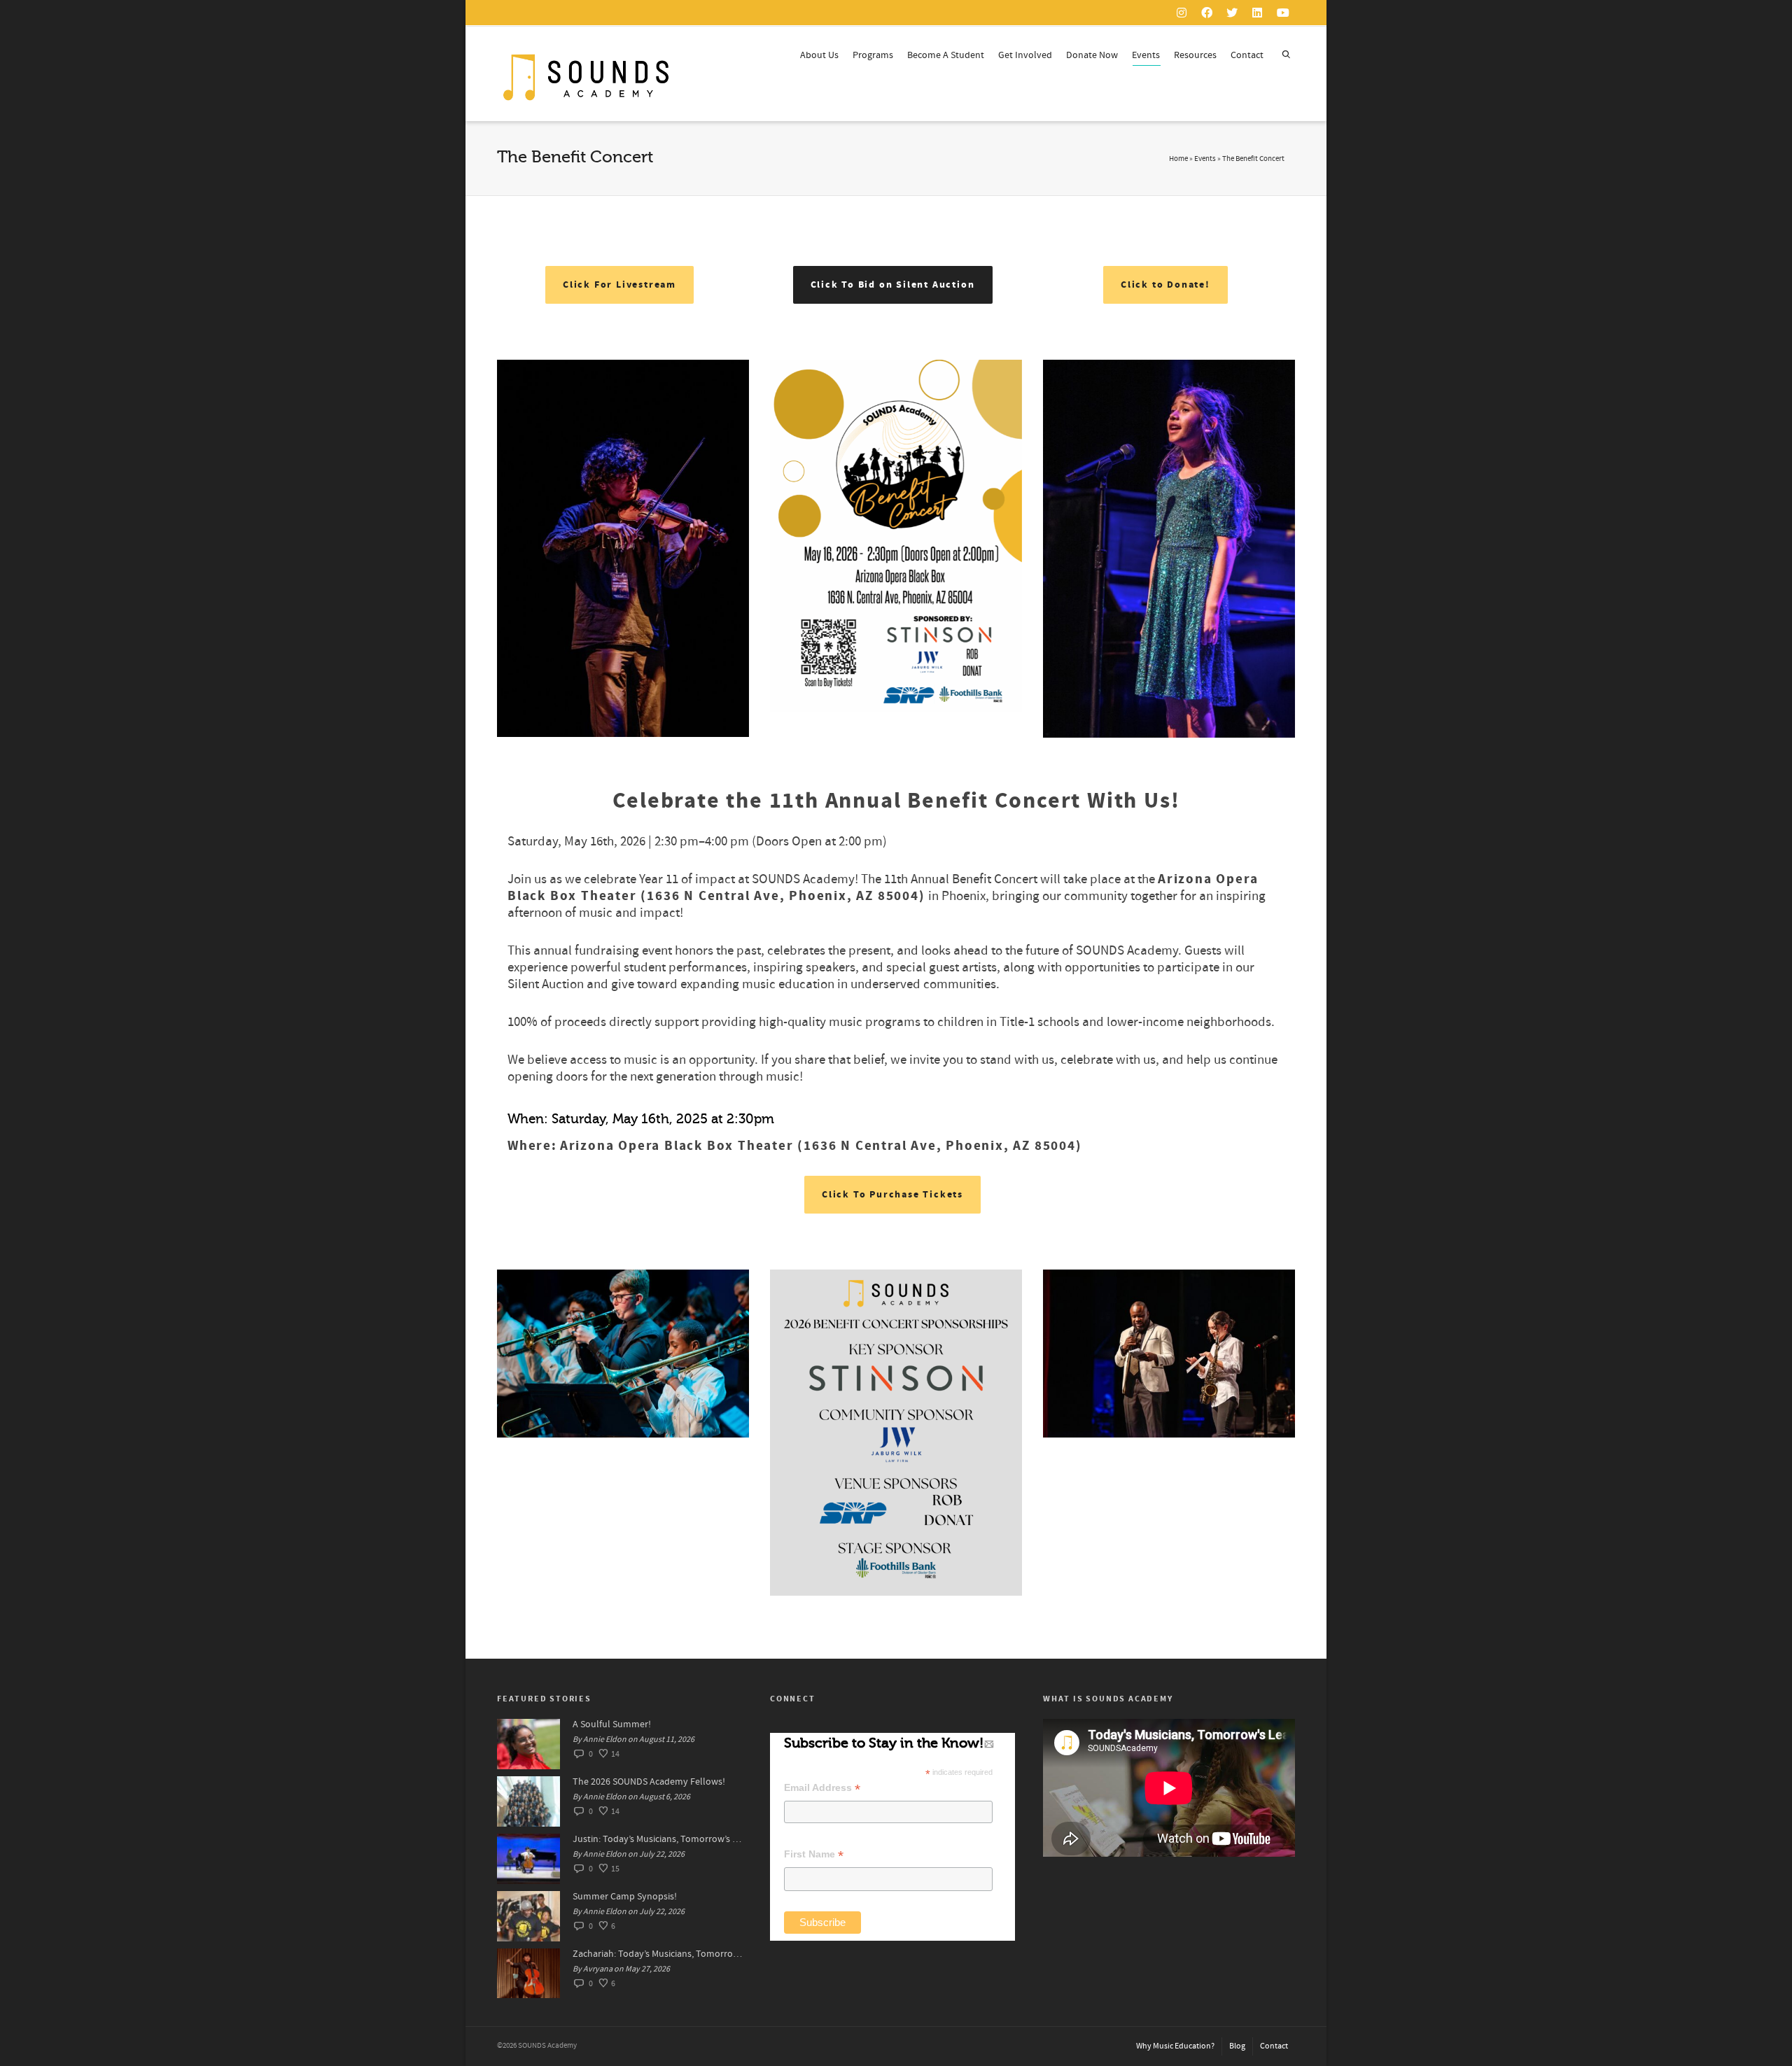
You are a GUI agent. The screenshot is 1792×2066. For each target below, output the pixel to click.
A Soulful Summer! (612, 1724)
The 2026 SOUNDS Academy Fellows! (649, 1782)
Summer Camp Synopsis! (625, 1897)
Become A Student (946, 55)
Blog (1237, 2046)
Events (1146, 55)
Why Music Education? (1175, 2046)
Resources (1195, 55)
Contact (1247, 55)
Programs (873, 55)
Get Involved (1025, 55)
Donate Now (1092, 55)
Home (1178, 159)
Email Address (822, 1788)
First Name (814, 1854)
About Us (819, 55)
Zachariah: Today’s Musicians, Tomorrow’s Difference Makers (657, 1954)
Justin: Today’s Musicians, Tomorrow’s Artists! (657, 1839)
